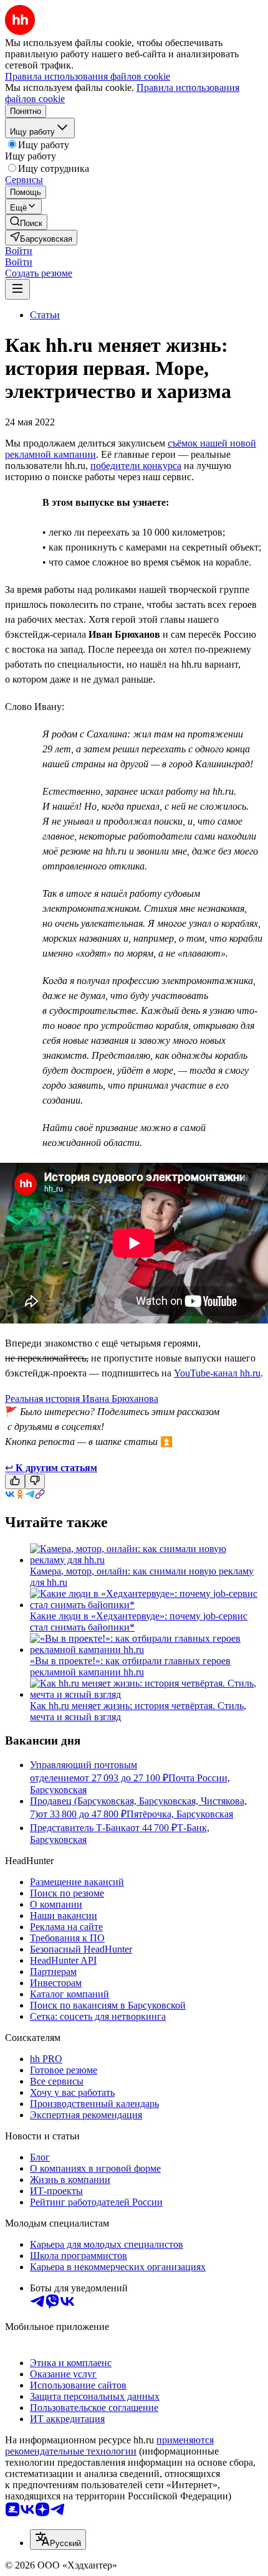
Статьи (45, 315)
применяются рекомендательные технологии (109, 2446)
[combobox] (58, 2540)
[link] (26, 222)
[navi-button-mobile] (17, 289)
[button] (19, 251)
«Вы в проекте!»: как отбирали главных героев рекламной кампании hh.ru (130, 1666)
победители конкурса (136, 466)
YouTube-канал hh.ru (217, 1373)
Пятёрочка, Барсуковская (180, 1814)
